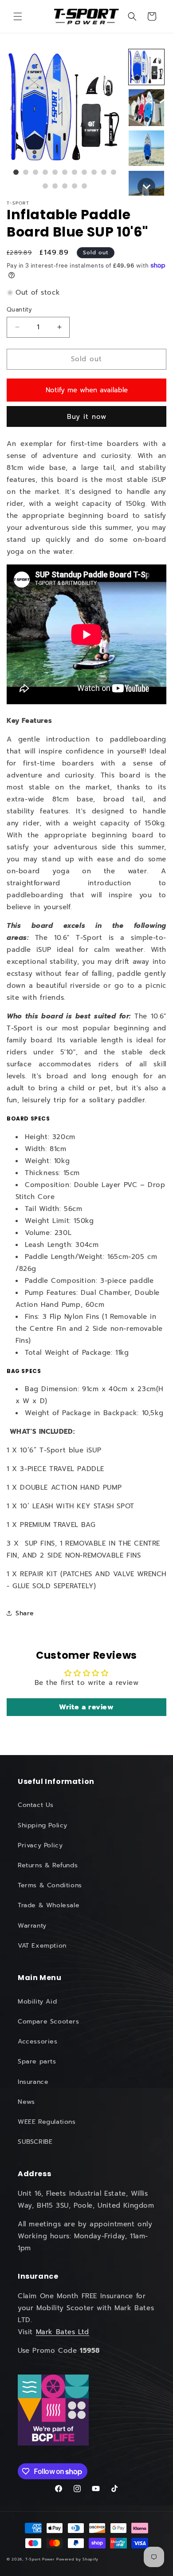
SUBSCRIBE (35, 2142)
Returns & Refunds (48, 1865)
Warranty (32, 1926)
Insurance (33, 2082)
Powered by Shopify (77, 2559)
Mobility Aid (37, 2002)
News (26, 2102)
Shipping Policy (43, 1825)
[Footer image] (53, 2410)
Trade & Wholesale (49, 1905)
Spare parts (37, 2061)
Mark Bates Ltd (63, 2332)
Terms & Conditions (50, 1885)
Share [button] (25, 1613)
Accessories (38, 2041)
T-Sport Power (40, 2559)
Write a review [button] (86, 1707)
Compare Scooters (49, 2022)
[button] (18, 16)
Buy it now (87, 417)
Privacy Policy (40, 1845)
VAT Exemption (42, 1946)
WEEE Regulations (47, 2122)
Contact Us (36, 1805)
